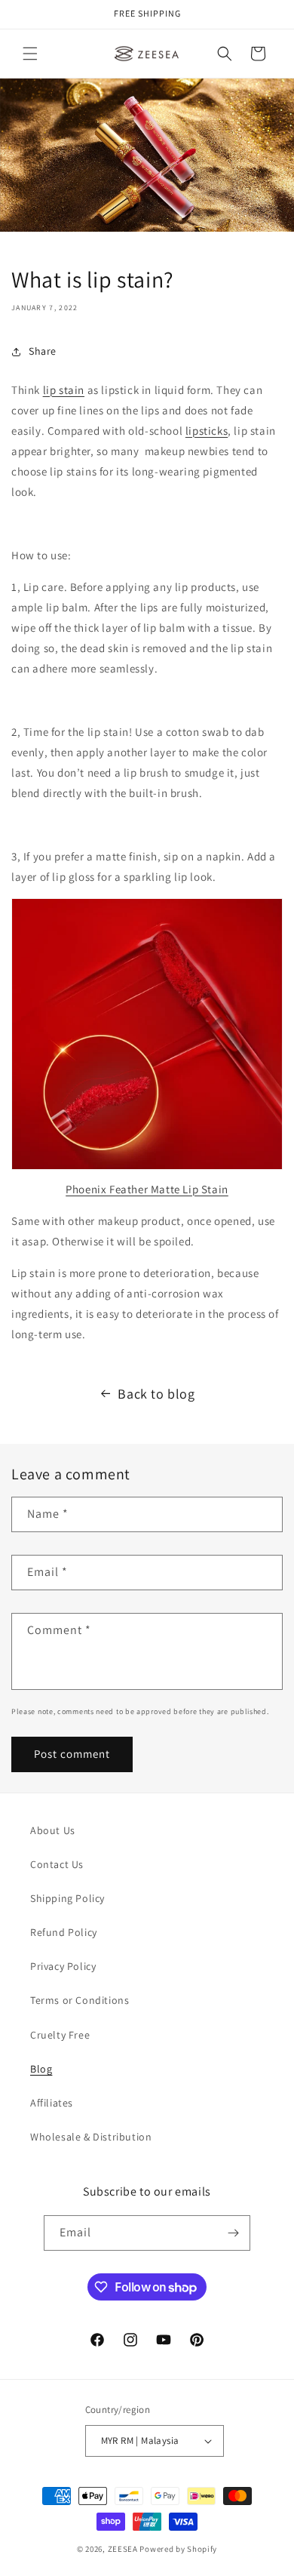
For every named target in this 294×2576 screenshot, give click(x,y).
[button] (30, 54)
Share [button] (43, 351)
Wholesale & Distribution (91, 2137)
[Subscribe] (233, 2233)
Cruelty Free (60, 2035)
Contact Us (57, 1864)
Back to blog (156, 1394)
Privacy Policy (63, 1966)
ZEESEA (123, 2549)
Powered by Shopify (178, 2549)
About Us (53, 1830)
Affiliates (52, 2103)
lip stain (64, 390)
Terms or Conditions (80, 2000)
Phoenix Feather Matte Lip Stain (147, 1189)
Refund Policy (64, 1932)
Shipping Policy (67, 1898)
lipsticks (207, 431)
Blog (41, 2069)
